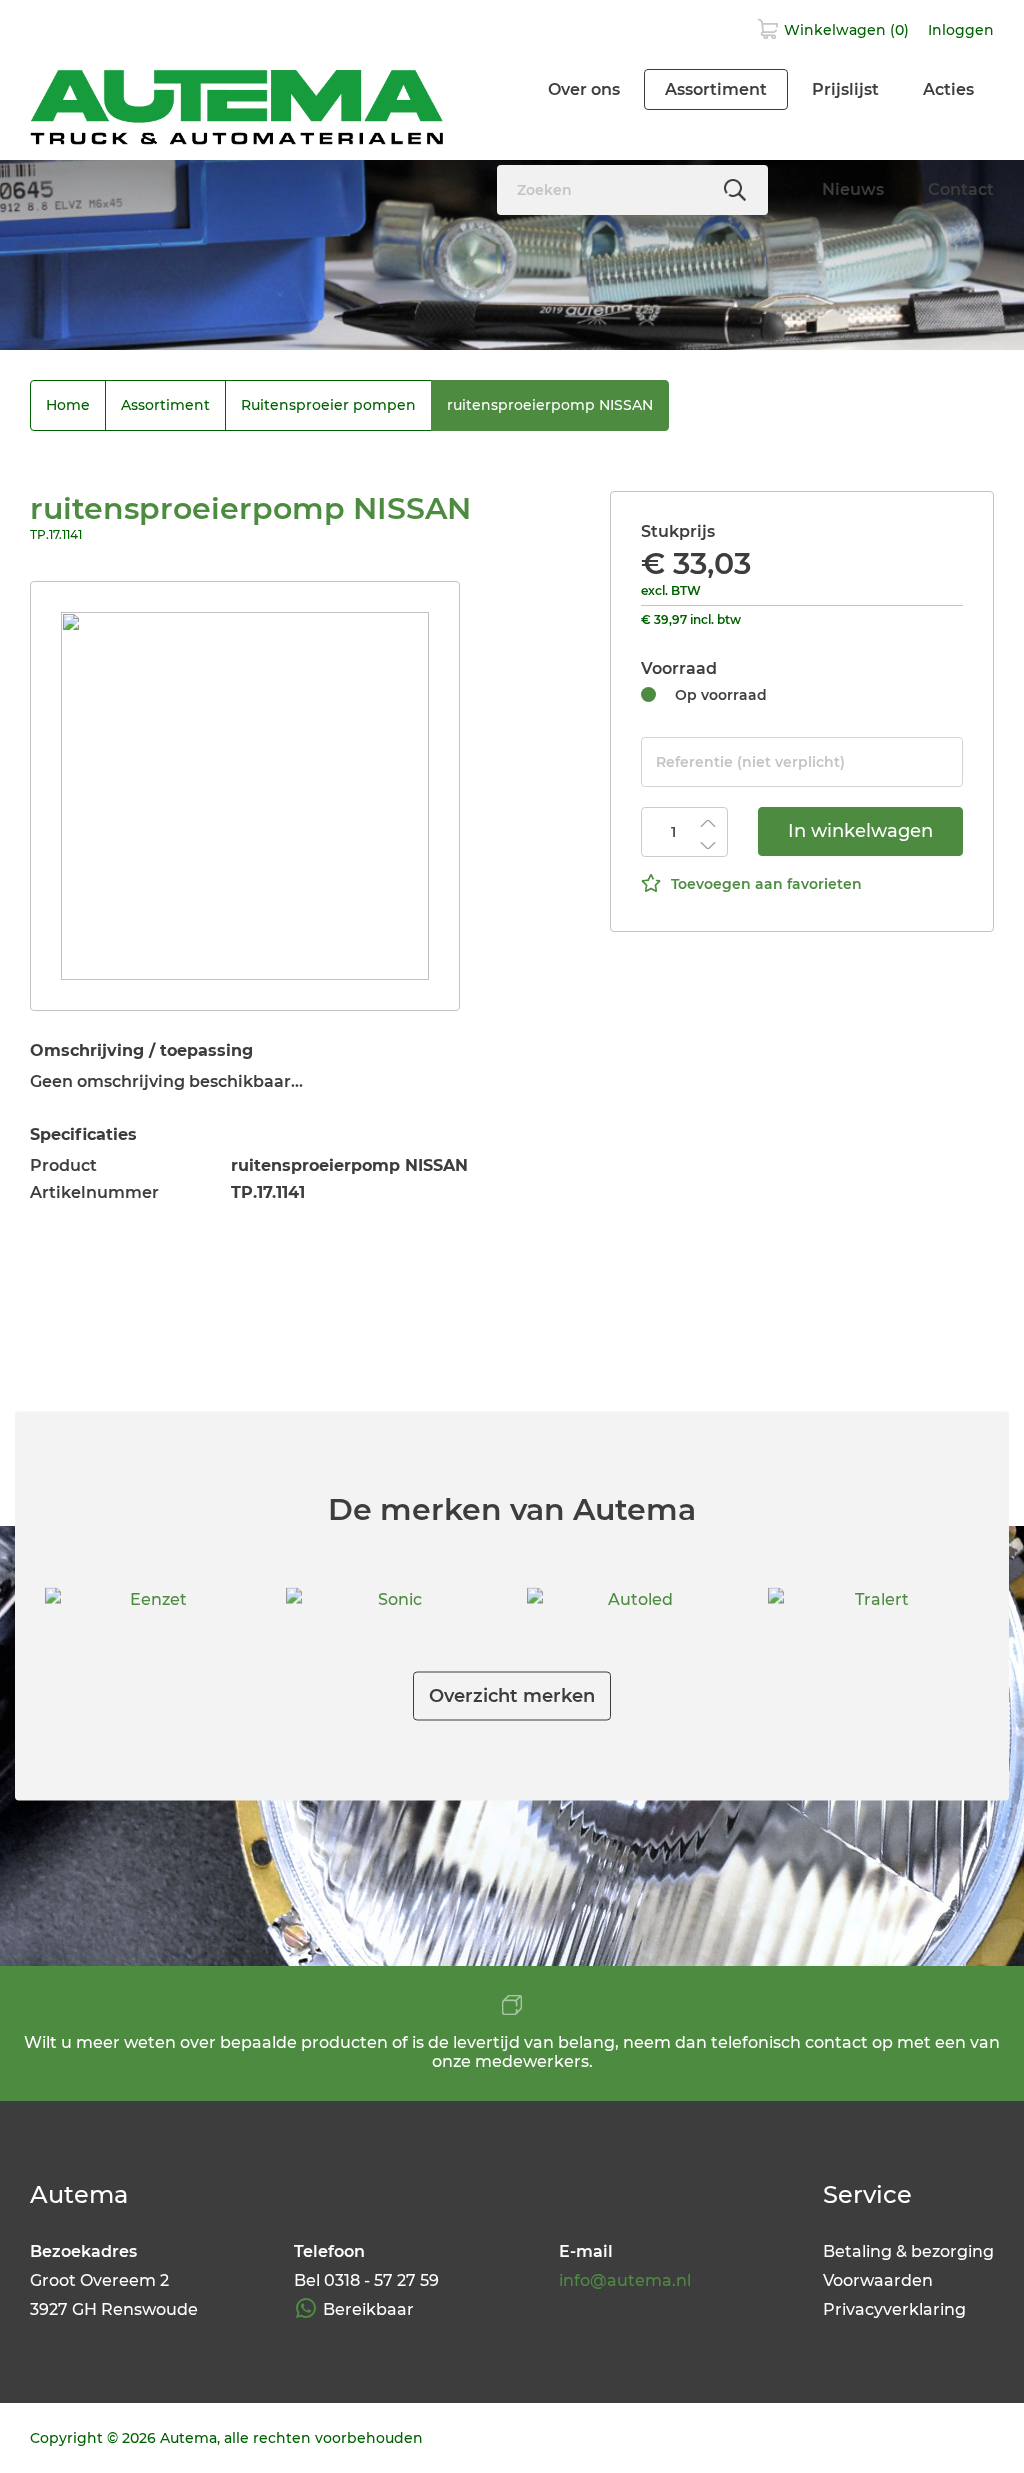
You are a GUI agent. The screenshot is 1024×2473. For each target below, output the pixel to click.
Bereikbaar (368, 2309)
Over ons (584, 89)
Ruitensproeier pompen (328, 405)
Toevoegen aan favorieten (766, 884)
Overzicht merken (512, 1696)
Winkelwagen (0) (846, 30)
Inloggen (961, 30)
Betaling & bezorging (908, 2251)
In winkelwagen (860, 831)
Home (68, 405)
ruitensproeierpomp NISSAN (550, 405)
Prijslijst (845, 89)
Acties (948, 89)
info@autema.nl (625, 2280)
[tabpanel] (245, 796)
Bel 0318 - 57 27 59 (366, 2280)
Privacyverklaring (894, 2309)
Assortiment (716, 89)
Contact (961, 189)
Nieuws (853, 189)
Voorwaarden (878, 2280)
